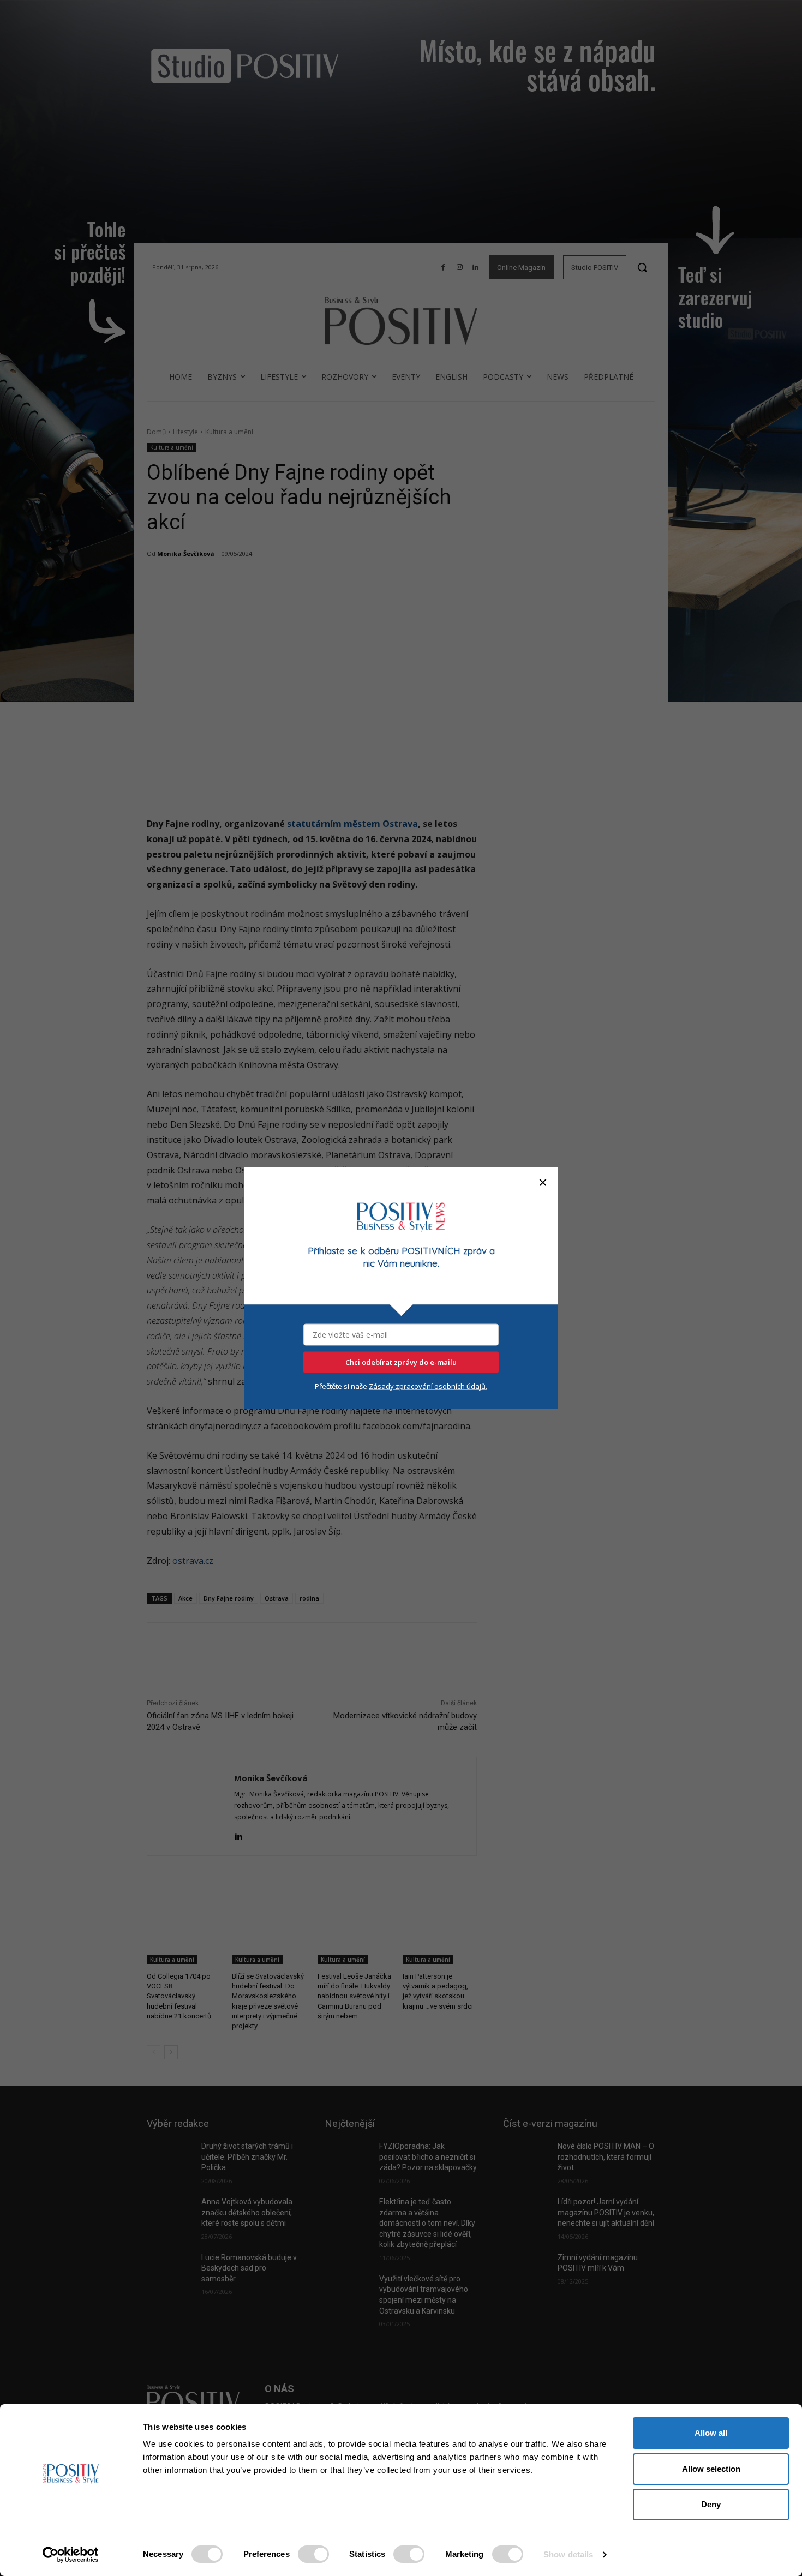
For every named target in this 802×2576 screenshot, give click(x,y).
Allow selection (711, 2469)
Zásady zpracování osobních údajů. (428, 1386)
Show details (568, 2554)
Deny (711, 2504)
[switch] (313, 2554)
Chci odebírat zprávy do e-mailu (401, 1362)
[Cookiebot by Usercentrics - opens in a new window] (71, 2555)
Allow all (711, 2433)
